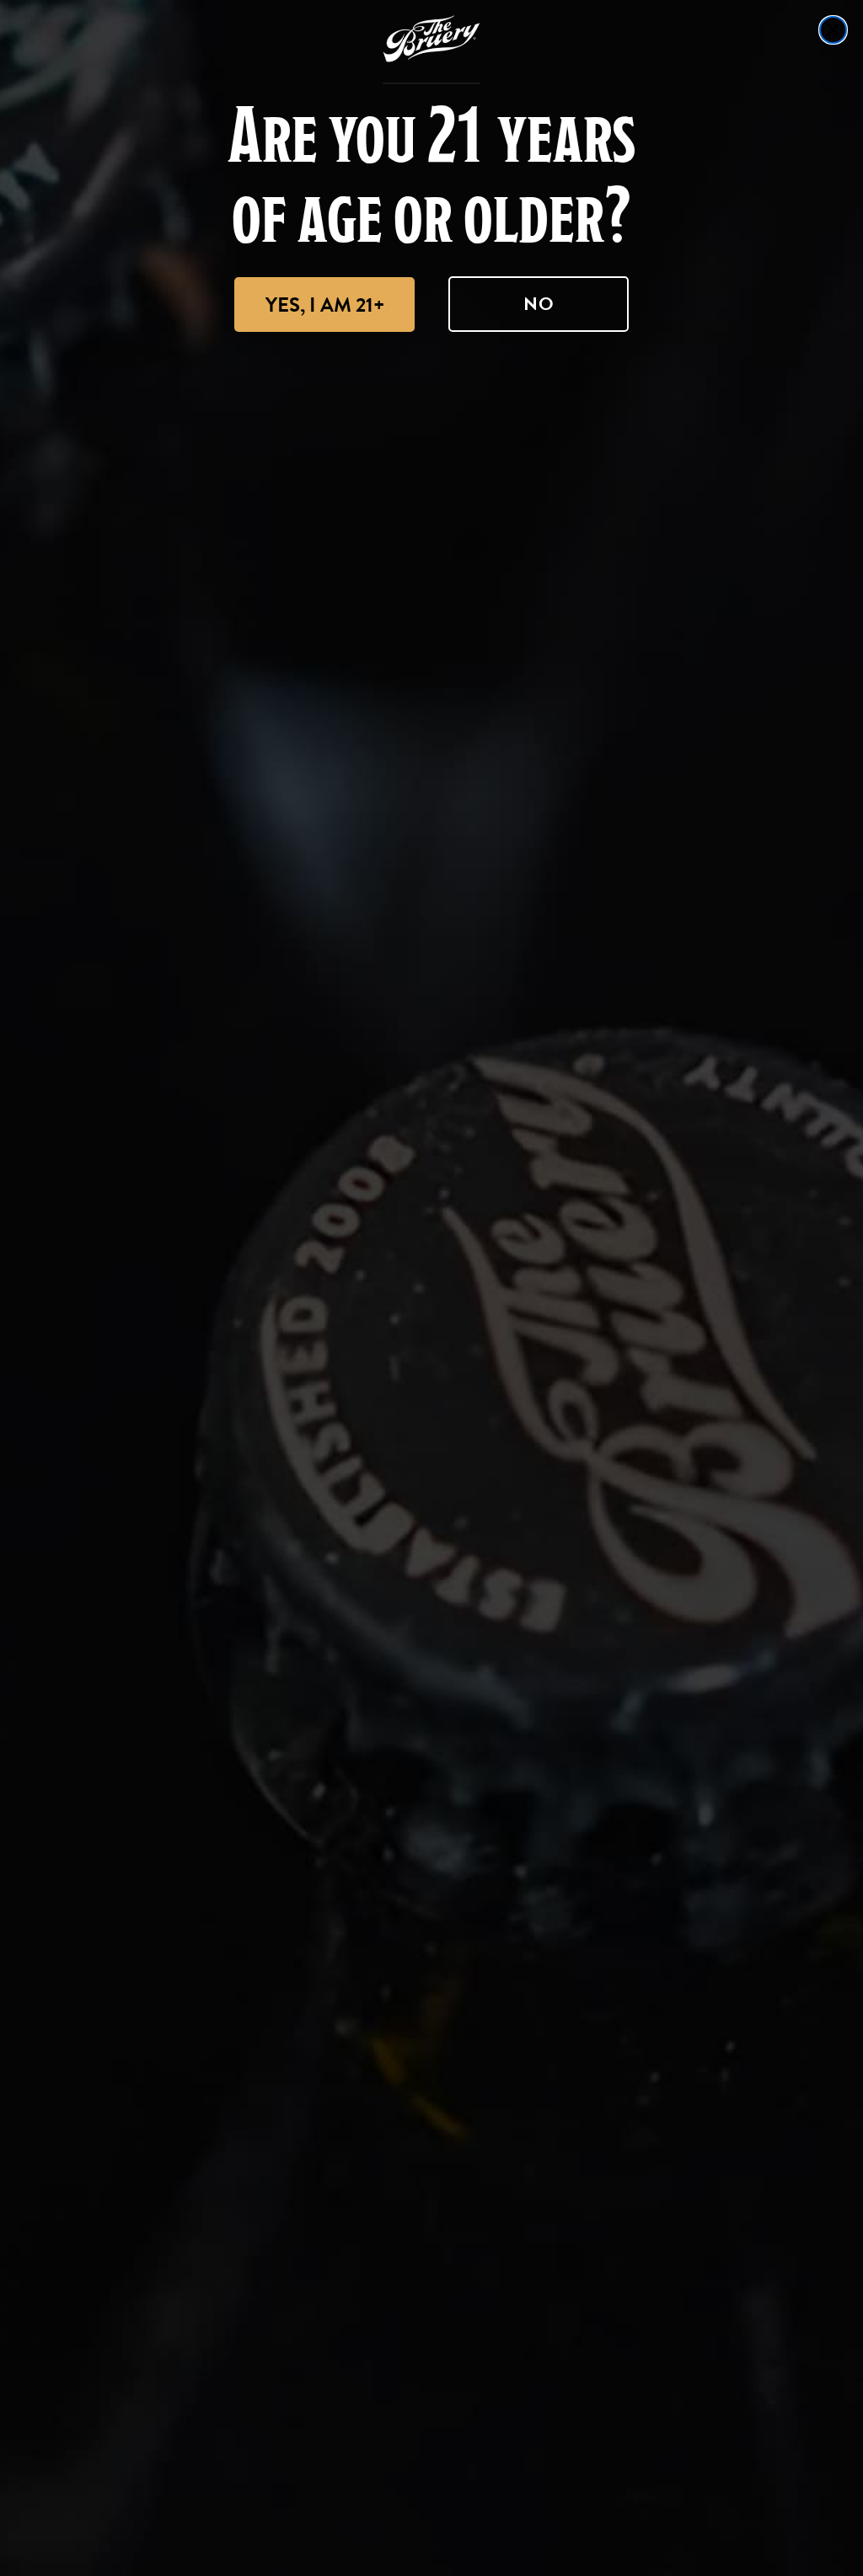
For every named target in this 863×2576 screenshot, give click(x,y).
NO (539, 304)
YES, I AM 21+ (325, 305)
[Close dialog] (833, 30)
